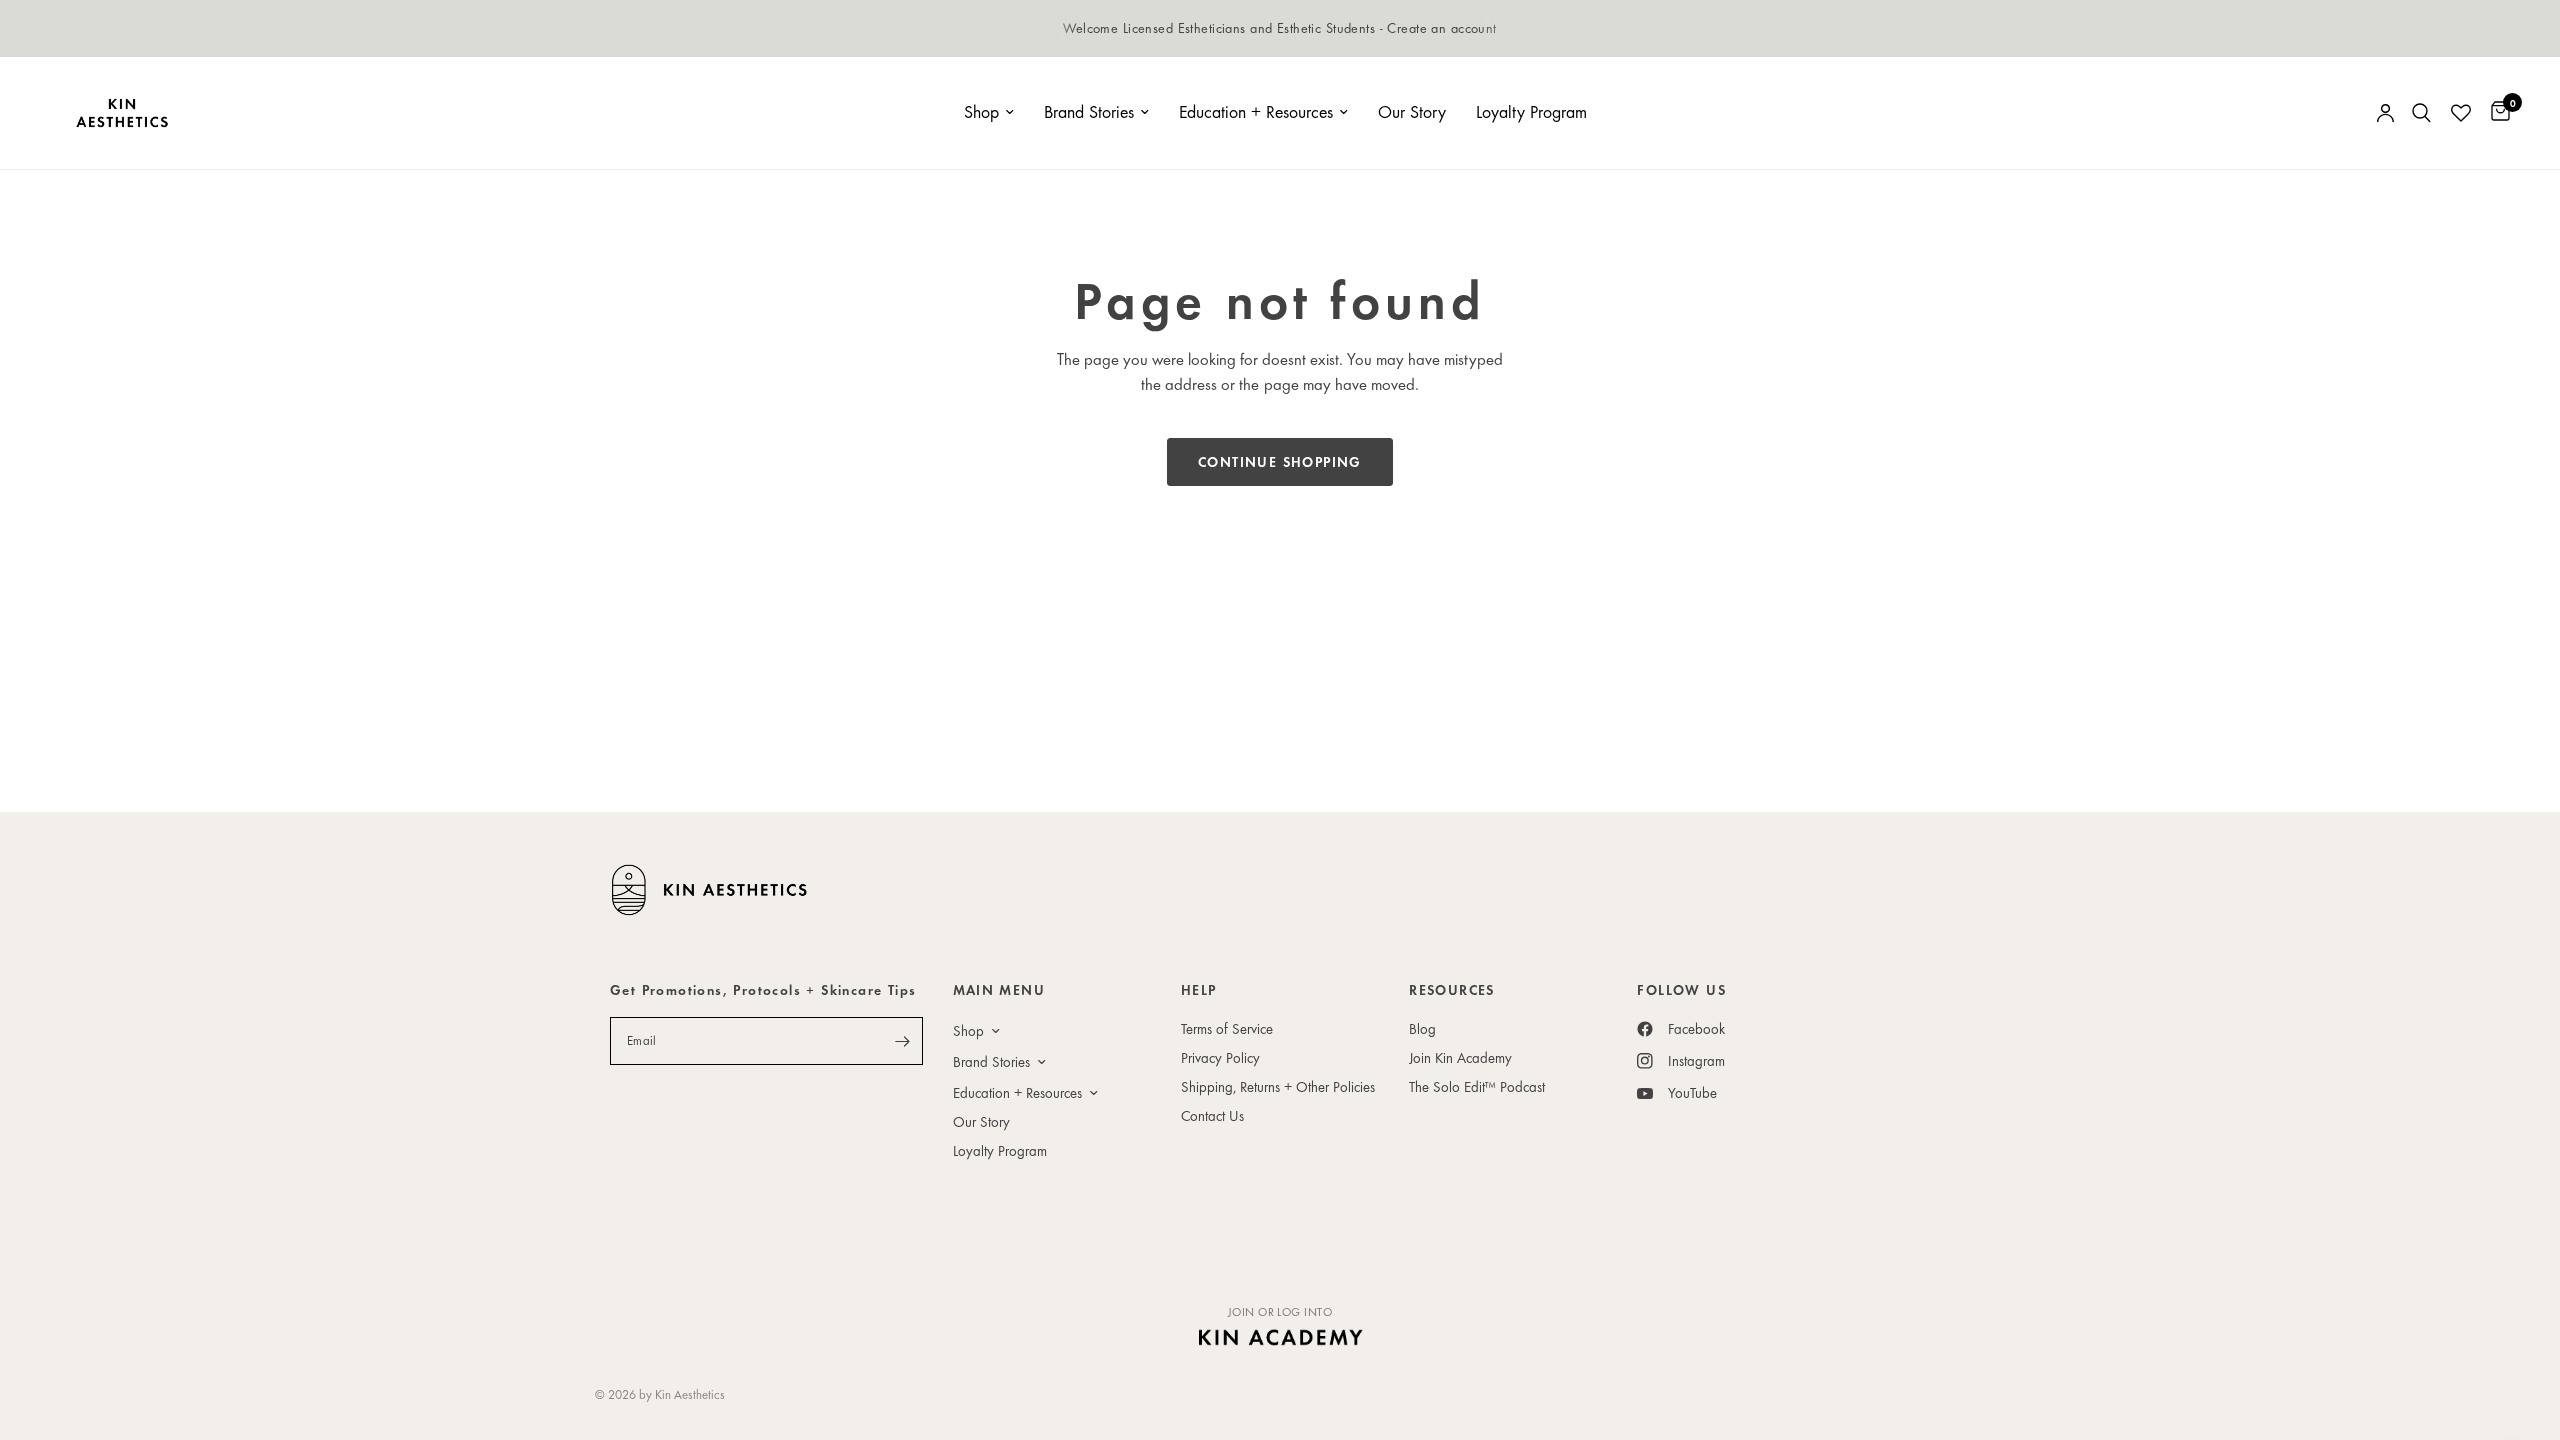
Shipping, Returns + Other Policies (1278, 1086)
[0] (2495, 113)
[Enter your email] (903, 1041)
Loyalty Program (1531, 111)
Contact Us (1212, 1115)
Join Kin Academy (1460, 1057)
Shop (981, 111)
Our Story (1412, 111)
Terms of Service (1227, 1028)
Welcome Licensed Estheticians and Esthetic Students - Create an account (1279, 27)
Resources (1452, 990)
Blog (1422, 1028)
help (1199, 990)
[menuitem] (989, 112)
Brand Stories (1089, 111)
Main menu (999, 990)
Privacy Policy (1220, 1057)
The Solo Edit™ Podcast (1477, 1086)
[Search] (2421, 113)
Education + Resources (1256, 111)
